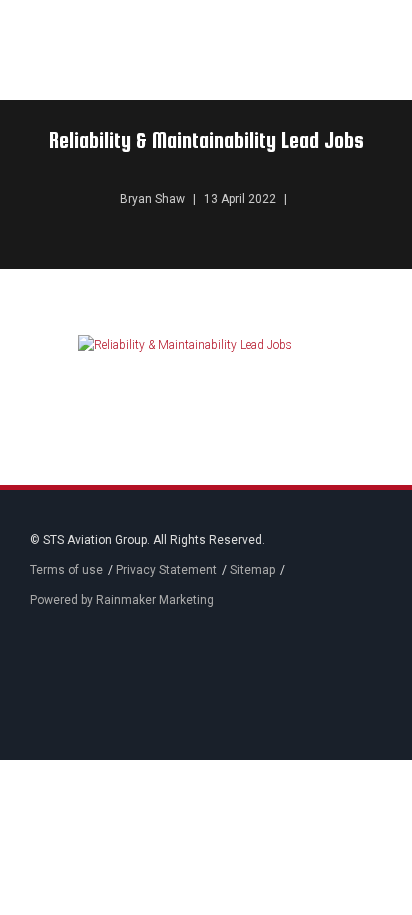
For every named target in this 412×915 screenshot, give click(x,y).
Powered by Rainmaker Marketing (122, 600)
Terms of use (66, 570)
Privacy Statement (166, 570)
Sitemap (252, 570)
